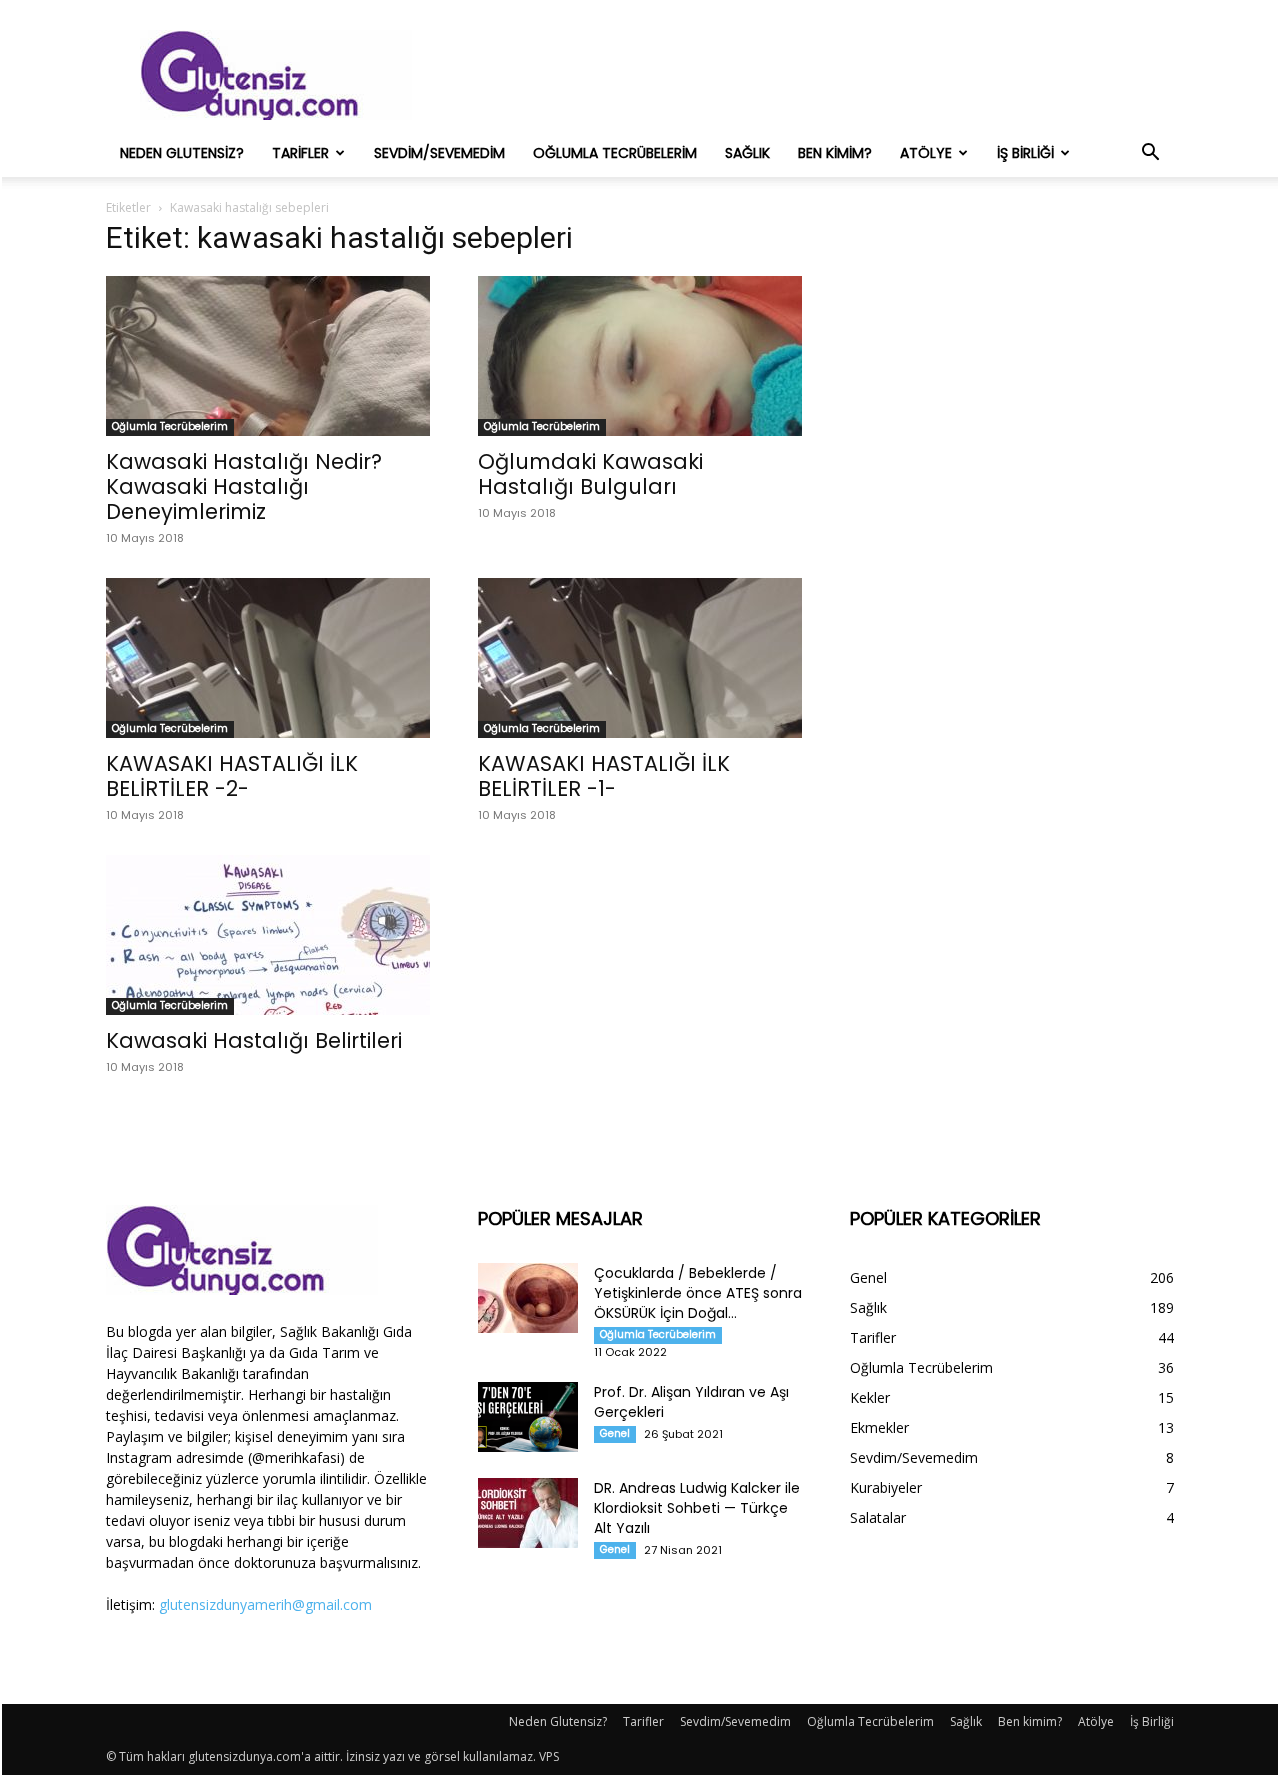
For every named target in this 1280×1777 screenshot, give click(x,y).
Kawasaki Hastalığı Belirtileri (254, 1040)
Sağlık (747, 153)
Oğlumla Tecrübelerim (615, 153)
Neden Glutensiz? (182, 153)
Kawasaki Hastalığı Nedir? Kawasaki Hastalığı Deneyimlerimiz (244, 486)
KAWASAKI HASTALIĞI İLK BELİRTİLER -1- (604, 776)
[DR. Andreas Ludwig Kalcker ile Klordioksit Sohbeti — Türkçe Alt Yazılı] (528, 1513)
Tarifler (300, 153)
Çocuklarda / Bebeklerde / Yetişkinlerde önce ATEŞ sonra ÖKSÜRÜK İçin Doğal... (698, 1293)
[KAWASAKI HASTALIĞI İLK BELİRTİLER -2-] (268, 658)
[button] (1150, 154)
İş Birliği (1025, 153)
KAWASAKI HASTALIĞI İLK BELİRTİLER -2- (232, 776)
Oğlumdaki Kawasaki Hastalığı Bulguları (590, 474)
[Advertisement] (810, 75)
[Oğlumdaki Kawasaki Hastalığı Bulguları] (640, 356)
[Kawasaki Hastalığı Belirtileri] (268, 935)
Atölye (926, 153)
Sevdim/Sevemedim (439, 153)
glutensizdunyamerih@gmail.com (265, 1604)
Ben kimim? (835, 153)
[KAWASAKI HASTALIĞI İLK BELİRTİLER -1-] (640, 658)
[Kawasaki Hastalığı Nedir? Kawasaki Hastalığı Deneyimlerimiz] (268, 356)
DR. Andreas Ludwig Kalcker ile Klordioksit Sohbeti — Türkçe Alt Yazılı (697, 1508)
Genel (615, 1433)
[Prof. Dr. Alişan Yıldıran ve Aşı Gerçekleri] (528, 1417)
